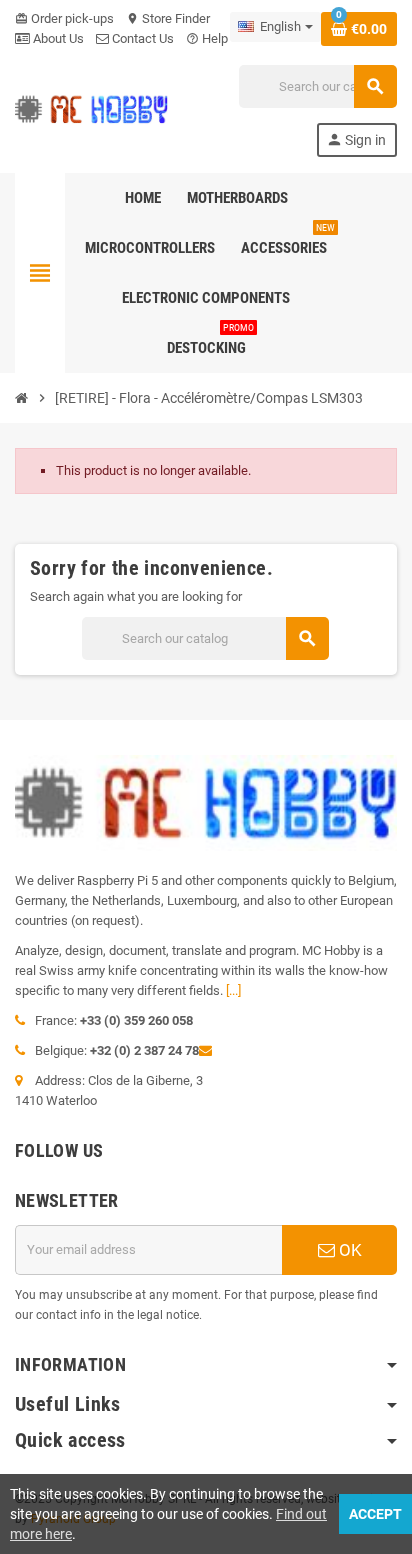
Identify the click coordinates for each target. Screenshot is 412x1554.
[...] (233, 990)
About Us (57, 38)
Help (207, 38)
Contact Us (141, 38)
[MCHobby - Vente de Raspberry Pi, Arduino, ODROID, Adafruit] (91, 109)
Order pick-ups (64, 18)
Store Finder (168, 18)
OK (348, 1250)
